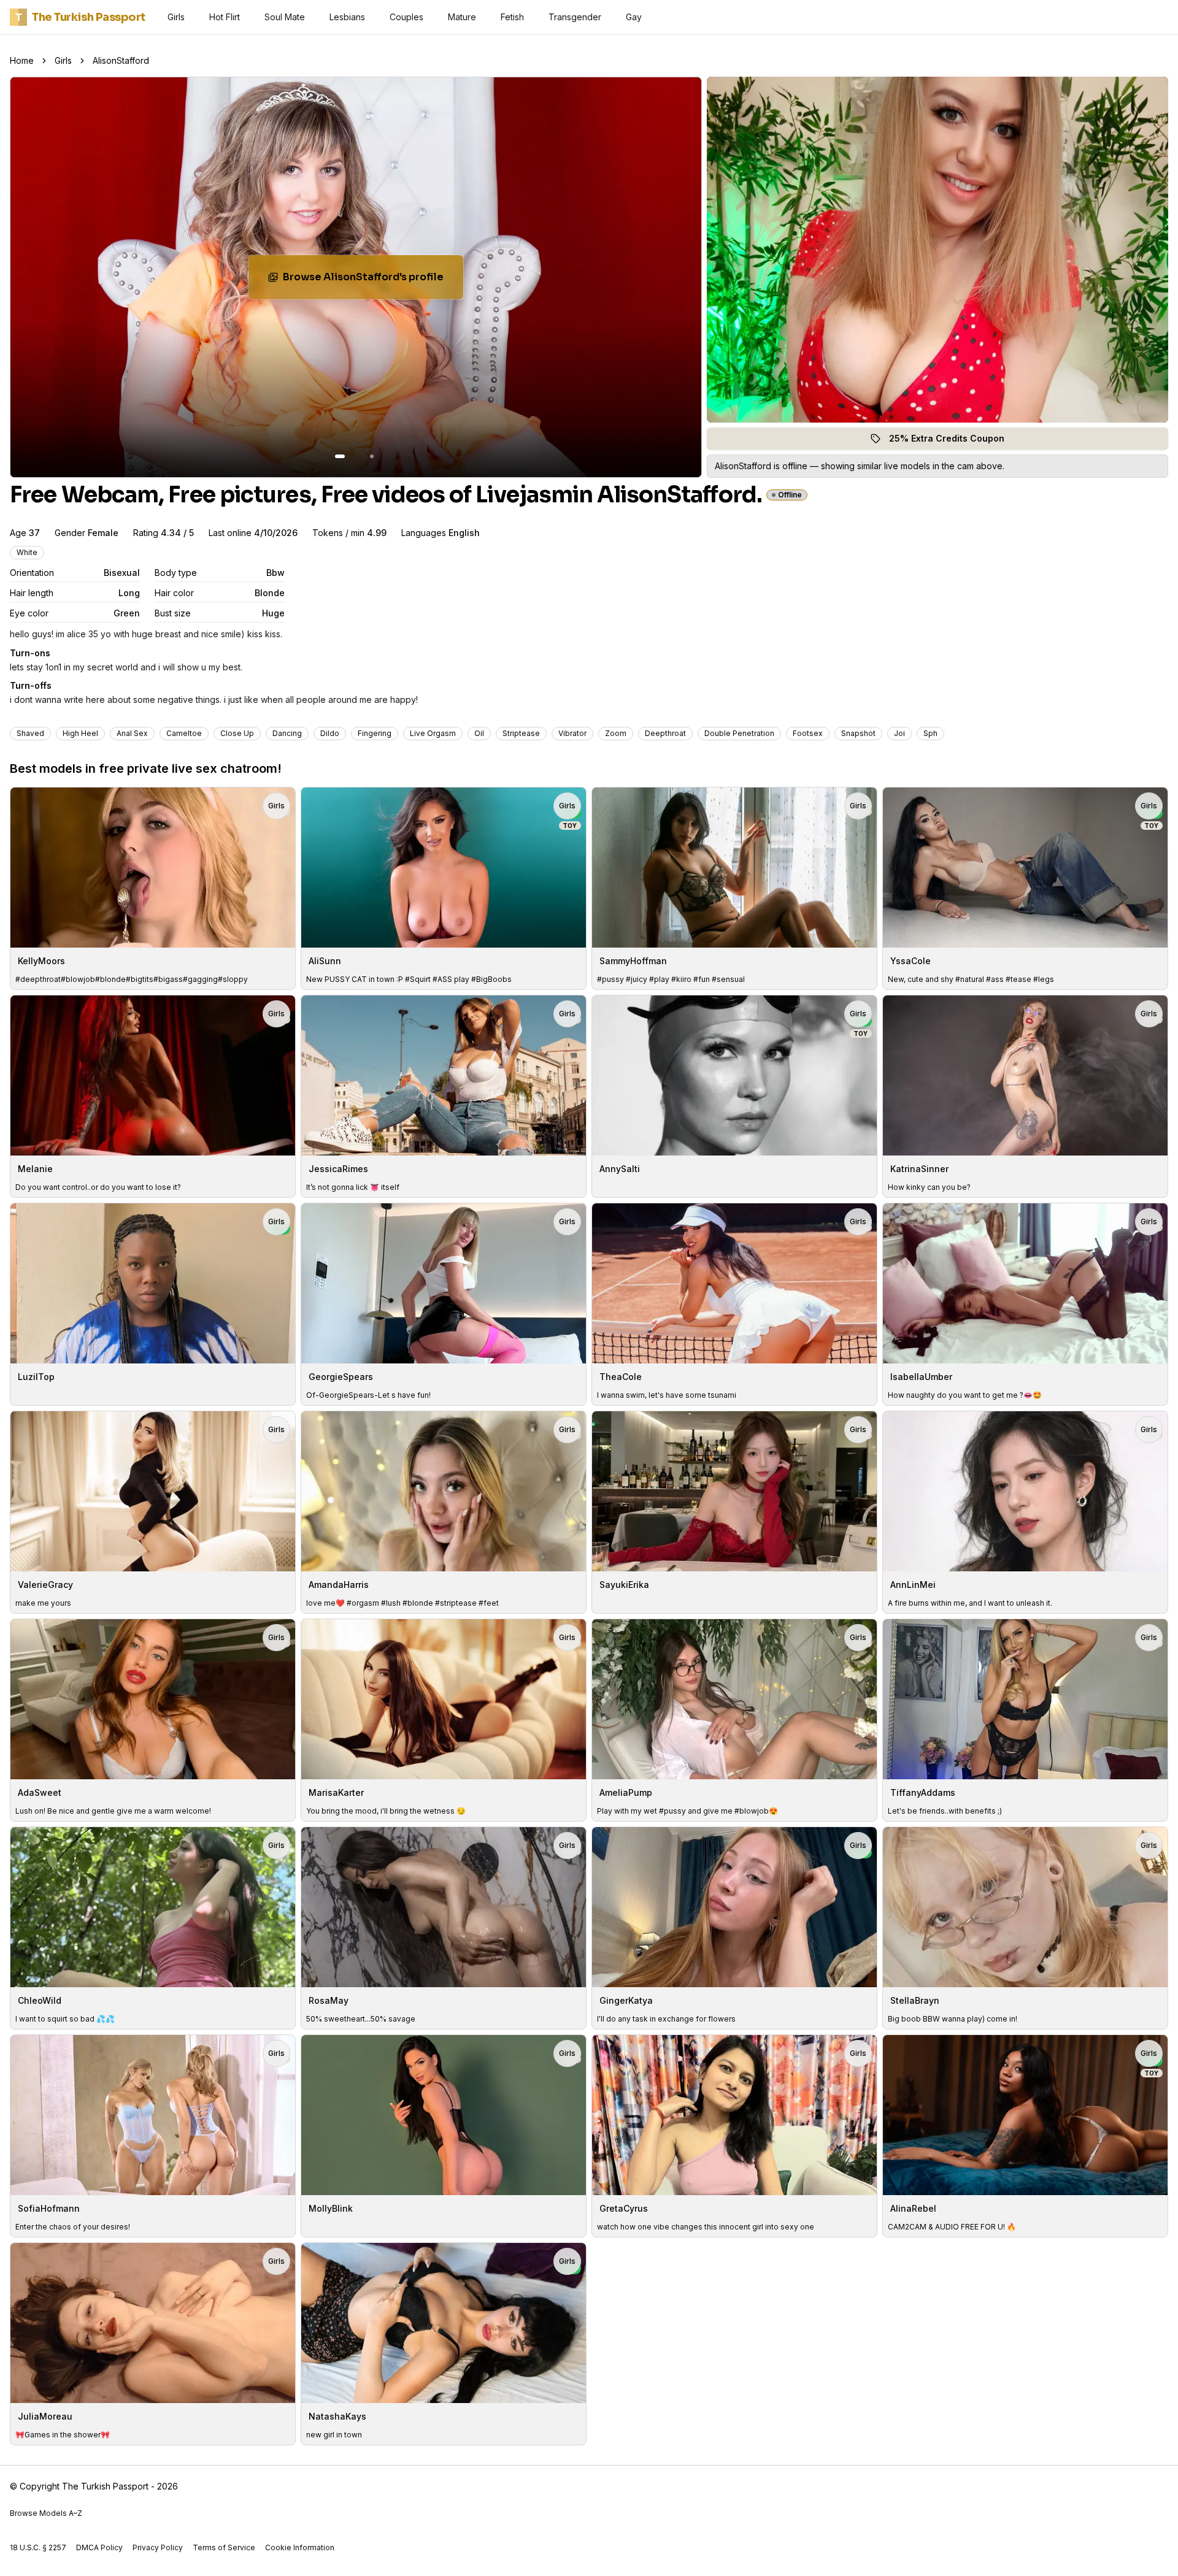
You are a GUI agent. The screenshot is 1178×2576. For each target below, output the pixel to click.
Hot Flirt (225, 17)
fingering (375, 733)
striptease (521, 733)
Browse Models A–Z (46, 2513)
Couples (406, 17)
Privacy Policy (158, 2547)
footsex (808, 733)
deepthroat (665, 733)
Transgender (575, 17)
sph (930, 733)
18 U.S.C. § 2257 (38, 2547)
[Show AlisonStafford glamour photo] (372, 456)
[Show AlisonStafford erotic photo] (340, 456)
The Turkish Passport (80, 17)
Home (22, 60)
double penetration (739, 733)
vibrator (572, 733)
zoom (616, 733)
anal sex (132, 733)
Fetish (512, 17)
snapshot (858, 733)
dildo (330, 733)
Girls (176, 17)
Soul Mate (285, 17)
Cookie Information (300, 2547)
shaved (30, 733)
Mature (462, 17)
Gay (634, 17)
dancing (287, 733)
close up (237, 733)
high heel (80, 733)
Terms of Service (224, 2547)
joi (899, 733)
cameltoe (184, 733)
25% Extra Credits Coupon (954, 441)
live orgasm (433, 733)
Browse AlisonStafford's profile (366, 281)
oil (479, 733)
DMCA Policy (99, 2547)
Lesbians (347, 17)
